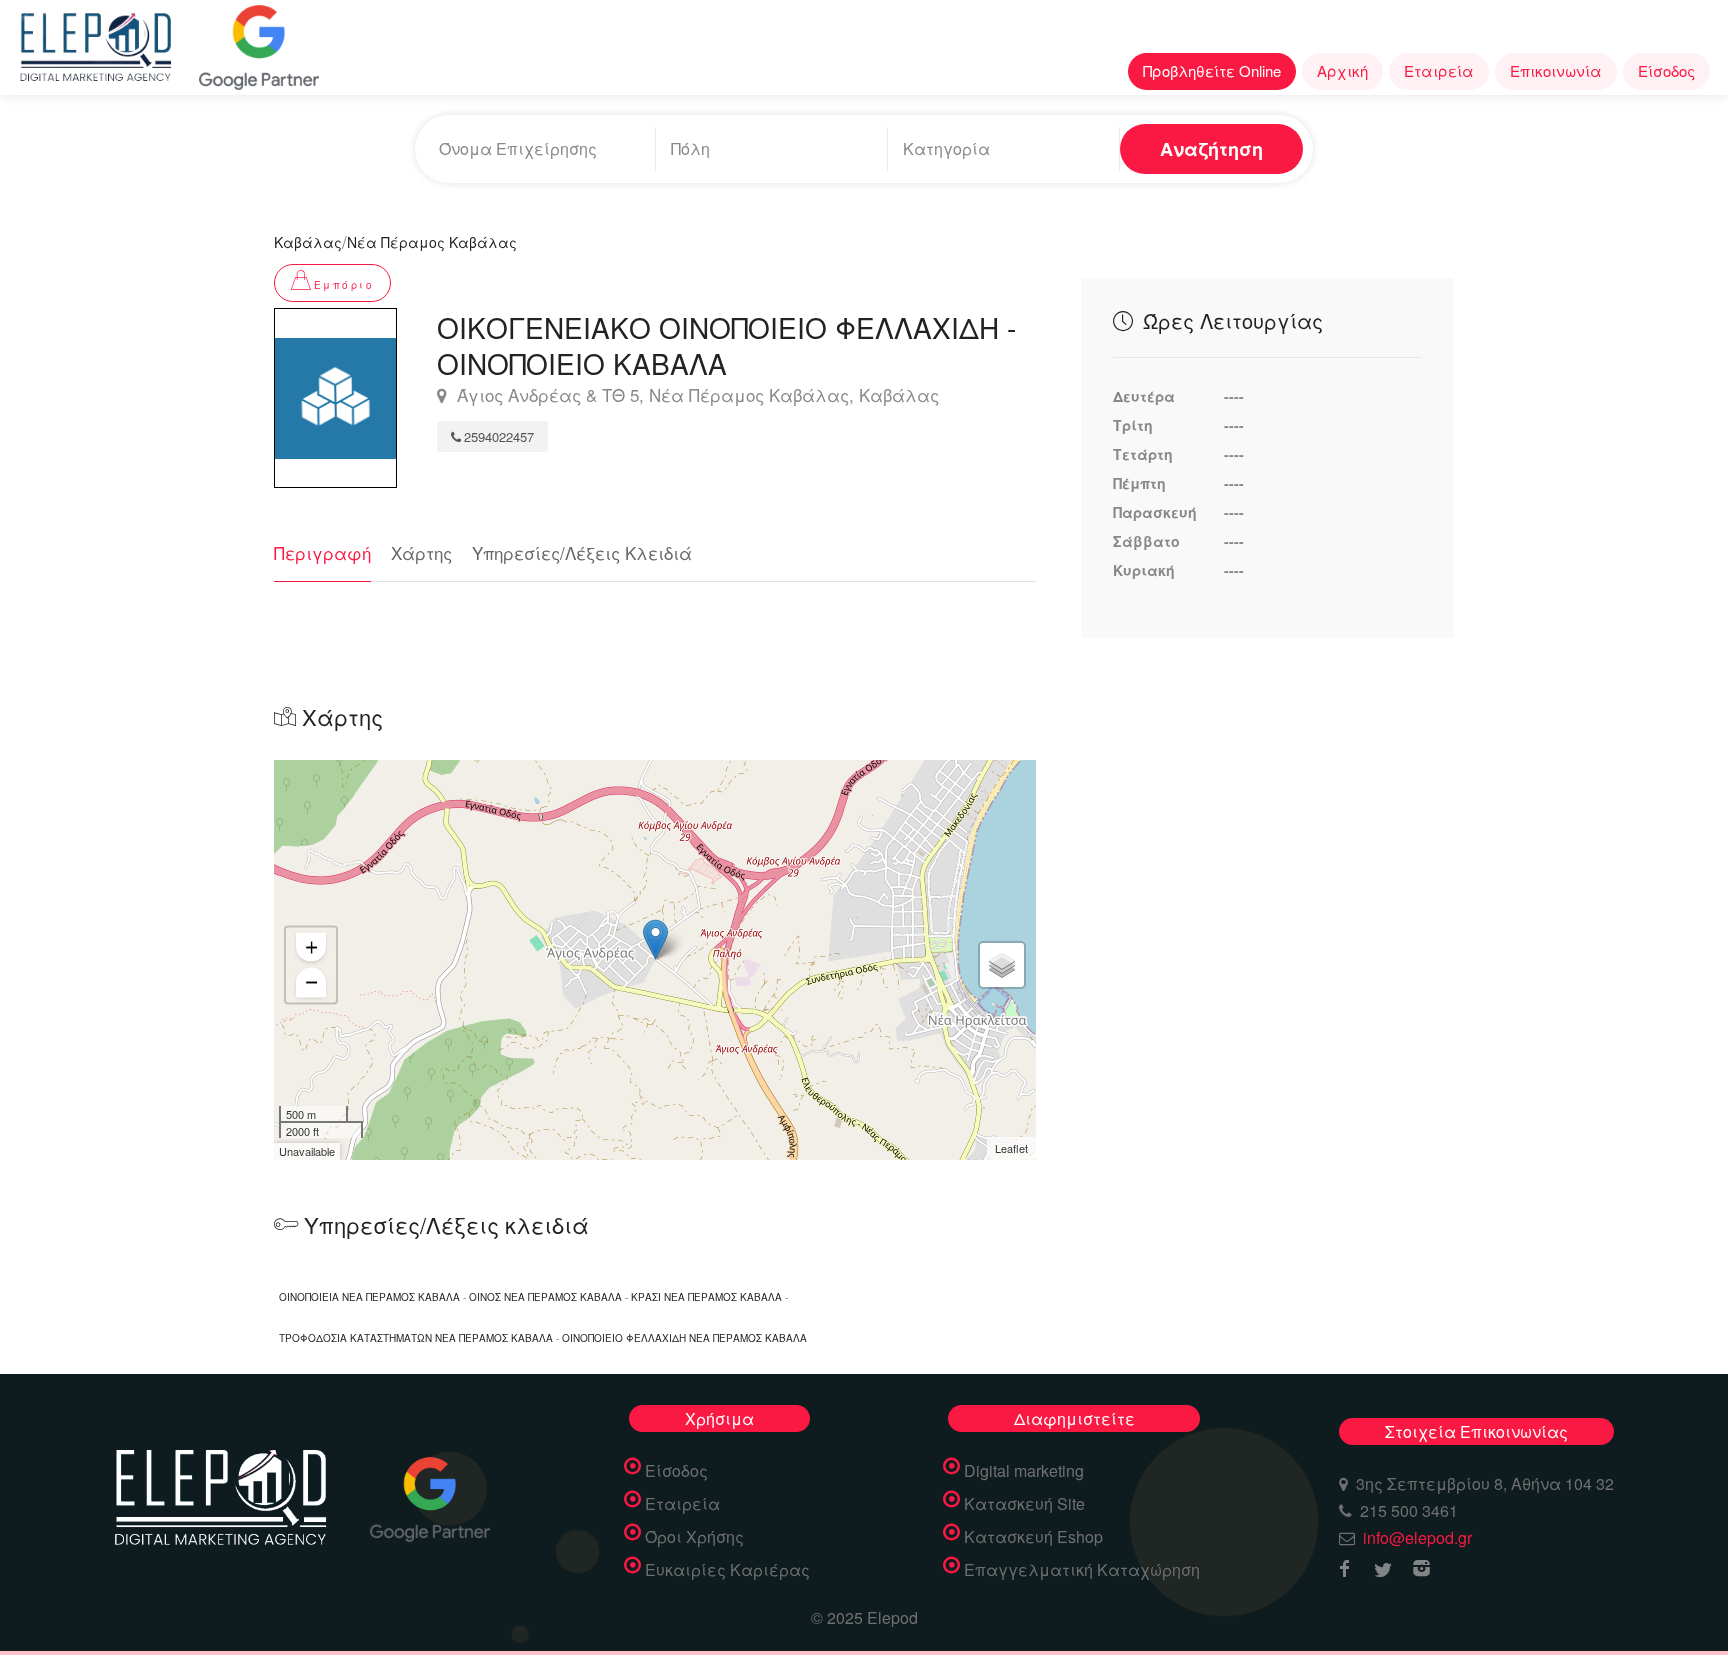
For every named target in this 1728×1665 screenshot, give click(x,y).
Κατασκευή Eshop (1033, 1537)
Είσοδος (1666, 70)
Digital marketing (1024, 1471)
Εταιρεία (1439, 70)
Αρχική (1342, 70)
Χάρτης (421, 552)
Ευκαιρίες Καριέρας (727, 1570)
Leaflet (1011, 1148)
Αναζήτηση (1211, 149)
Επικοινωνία (1556, 70)
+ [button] (311, 946)
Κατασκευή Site (1024, 1504)
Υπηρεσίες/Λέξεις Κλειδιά (582, 552)
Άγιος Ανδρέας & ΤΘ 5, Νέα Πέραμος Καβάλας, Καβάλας (695, 395)
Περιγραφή (322, 552)
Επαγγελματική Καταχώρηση (1082, 1570)
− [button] (311, 981)
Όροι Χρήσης (694, 1537)
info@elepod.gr (1417, 1537)
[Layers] (1002, 965)
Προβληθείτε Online (1212, 70)
